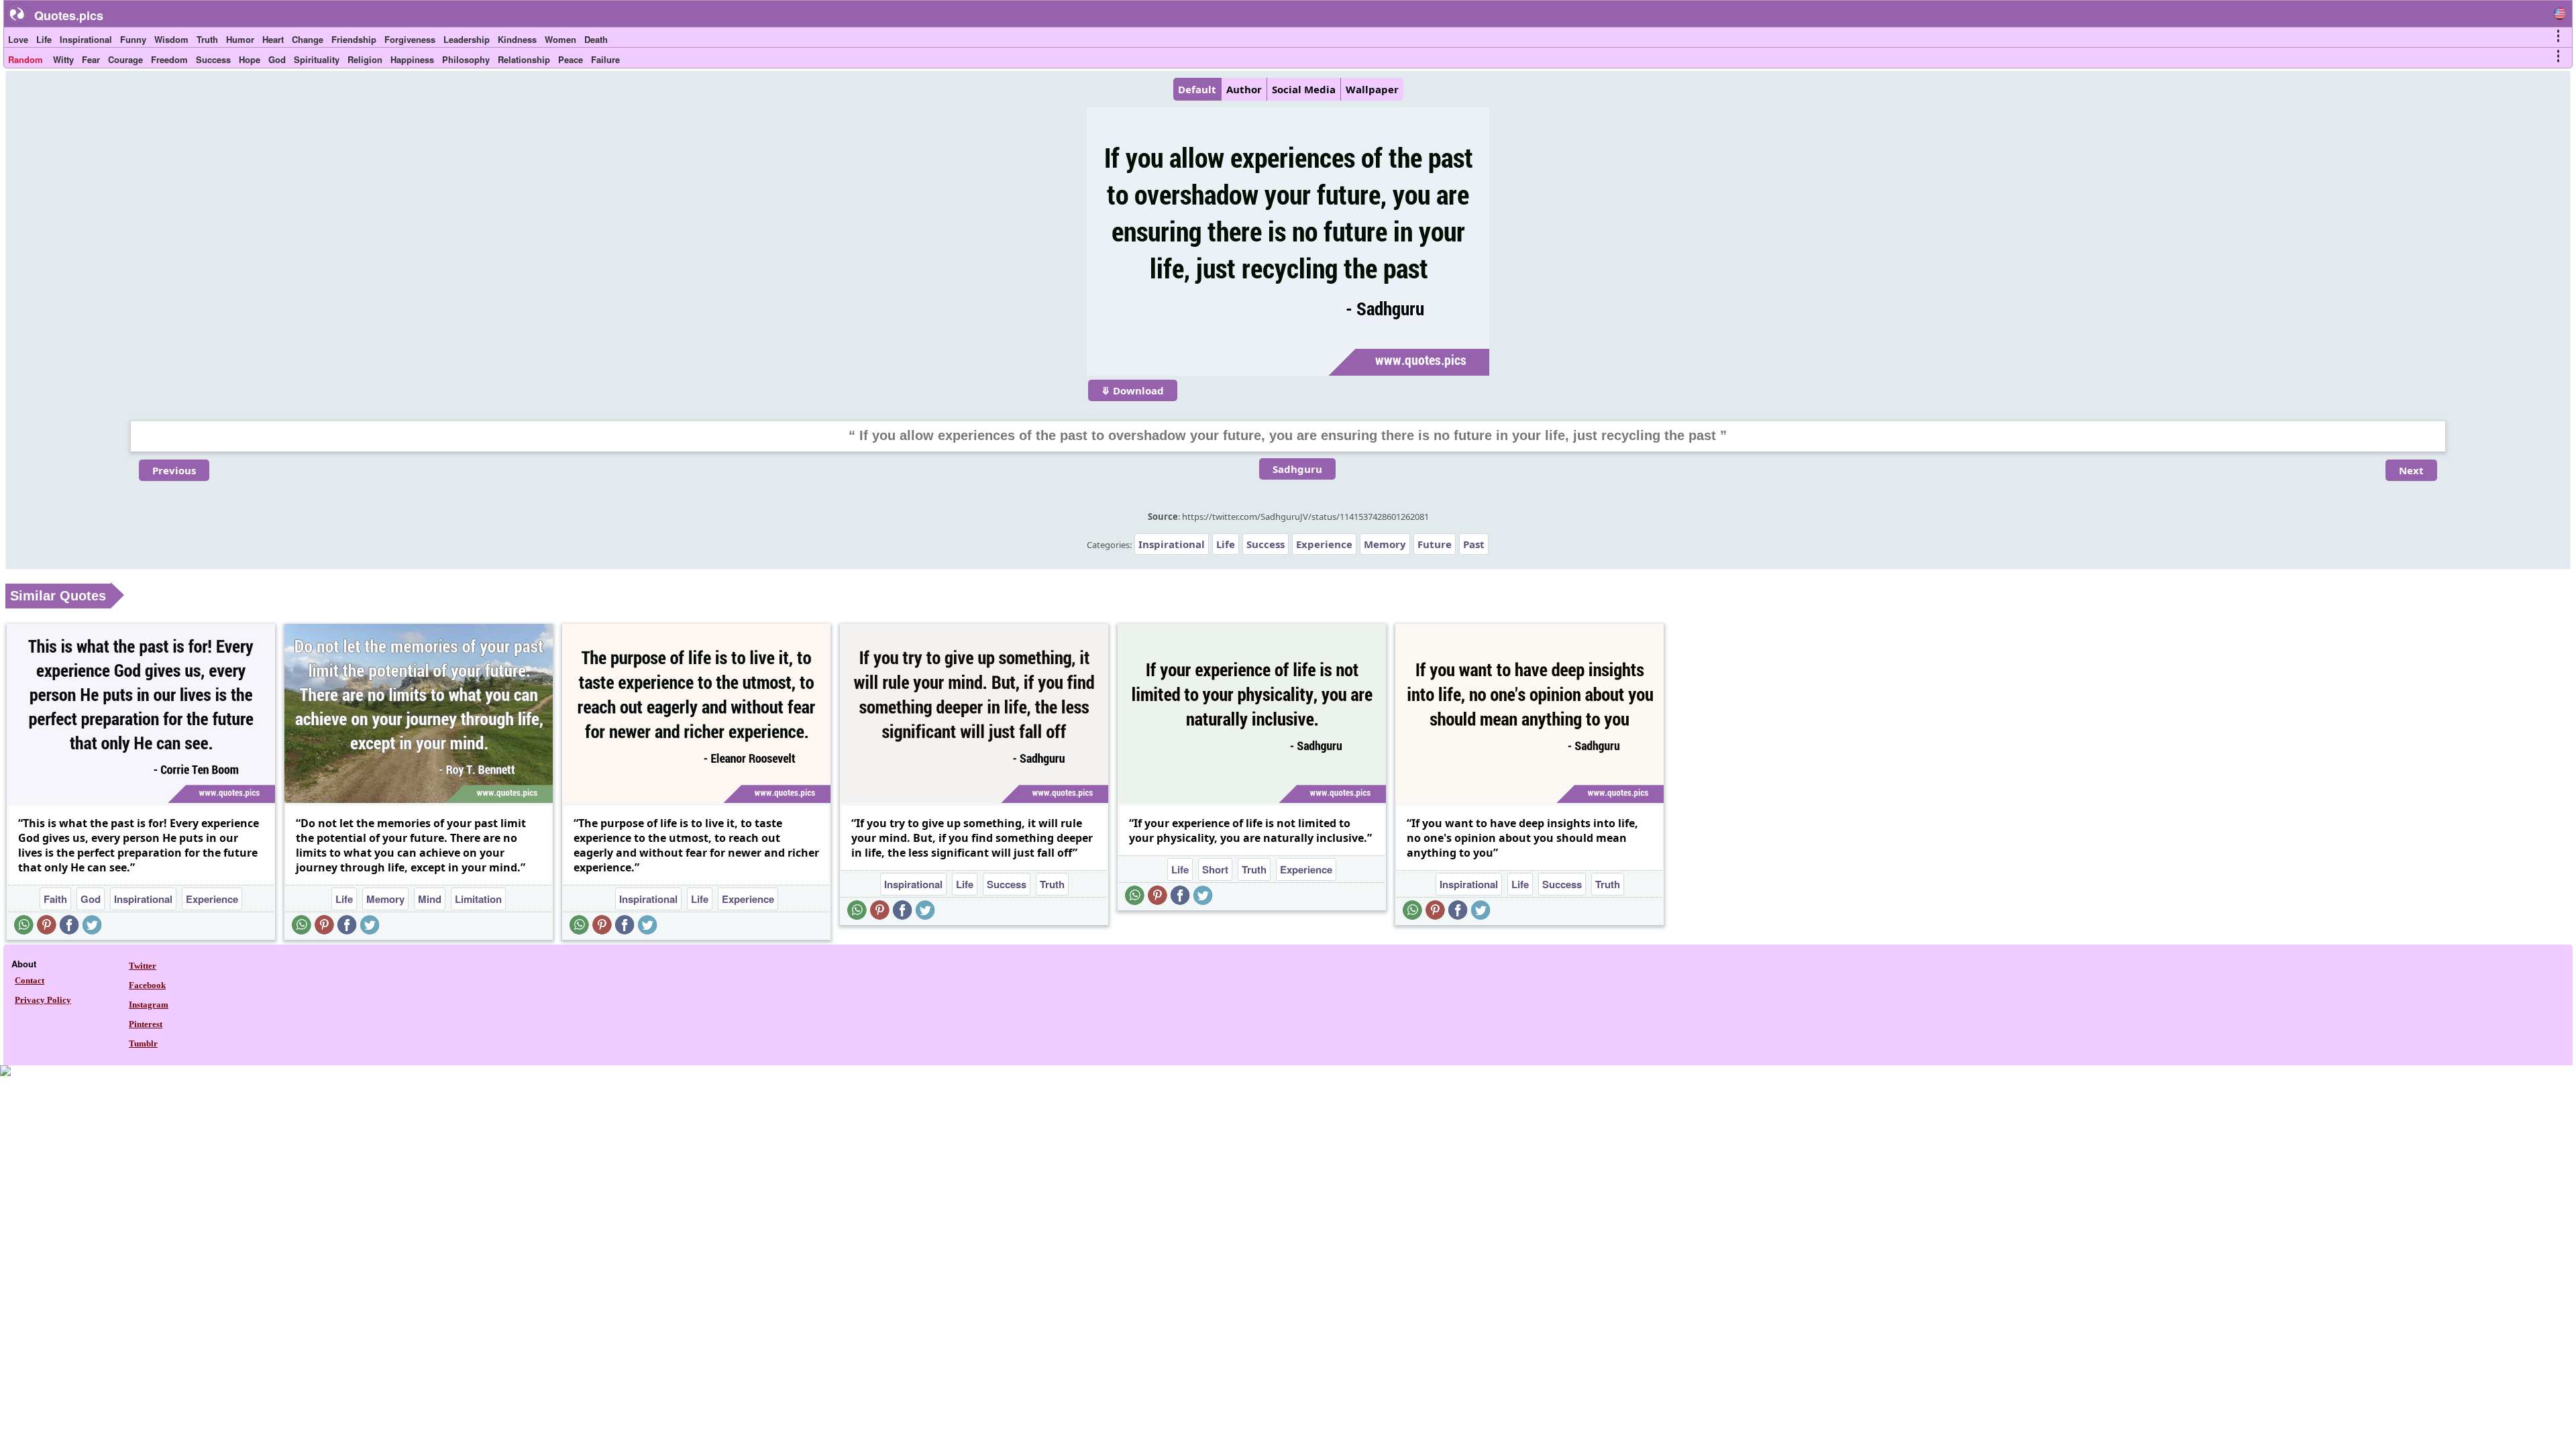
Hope (250, 59)
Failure (605, 59)
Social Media (1304, 89)
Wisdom (171, 39)
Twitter (143, 966)
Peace (571, 59)
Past (1474, 544)
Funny (133, 39)
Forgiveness (410, 39)
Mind (430, 899)
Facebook (147, 985)
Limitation (478, 899)
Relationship (524, 59)
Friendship (354, 39)
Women (560, 39)
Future (1435, 544)
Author (1244, 89)
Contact (30, 980)
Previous (174, 470)
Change (308, 39)
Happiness (412, 59)
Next (2411, 470)
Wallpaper (1372, 89)
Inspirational (86, 39)
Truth (207, 39)
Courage (125, 59)
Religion (365, 59)
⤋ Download (1133, 390)
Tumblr (143, 1043)
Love (18, 39)
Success (213, 59)
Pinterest (146, 1024)
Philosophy (466, 59)
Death (596, 39)
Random (25, 59)
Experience (1324, 544)
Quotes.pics (69, 15)
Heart (273, 39)
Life (44, 39)
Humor (240, 39)
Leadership (467, 39)
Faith (55, 899)
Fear (91, 59)
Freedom (169, 59)
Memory (1385, 544)
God (277, 59)
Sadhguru (1297, 469)
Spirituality (317, 59)
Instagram (149, 1005)
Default (1197, 89)
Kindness (517, 39)
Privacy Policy (43, 1000)
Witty (63, 59)
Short (1215, 869)
